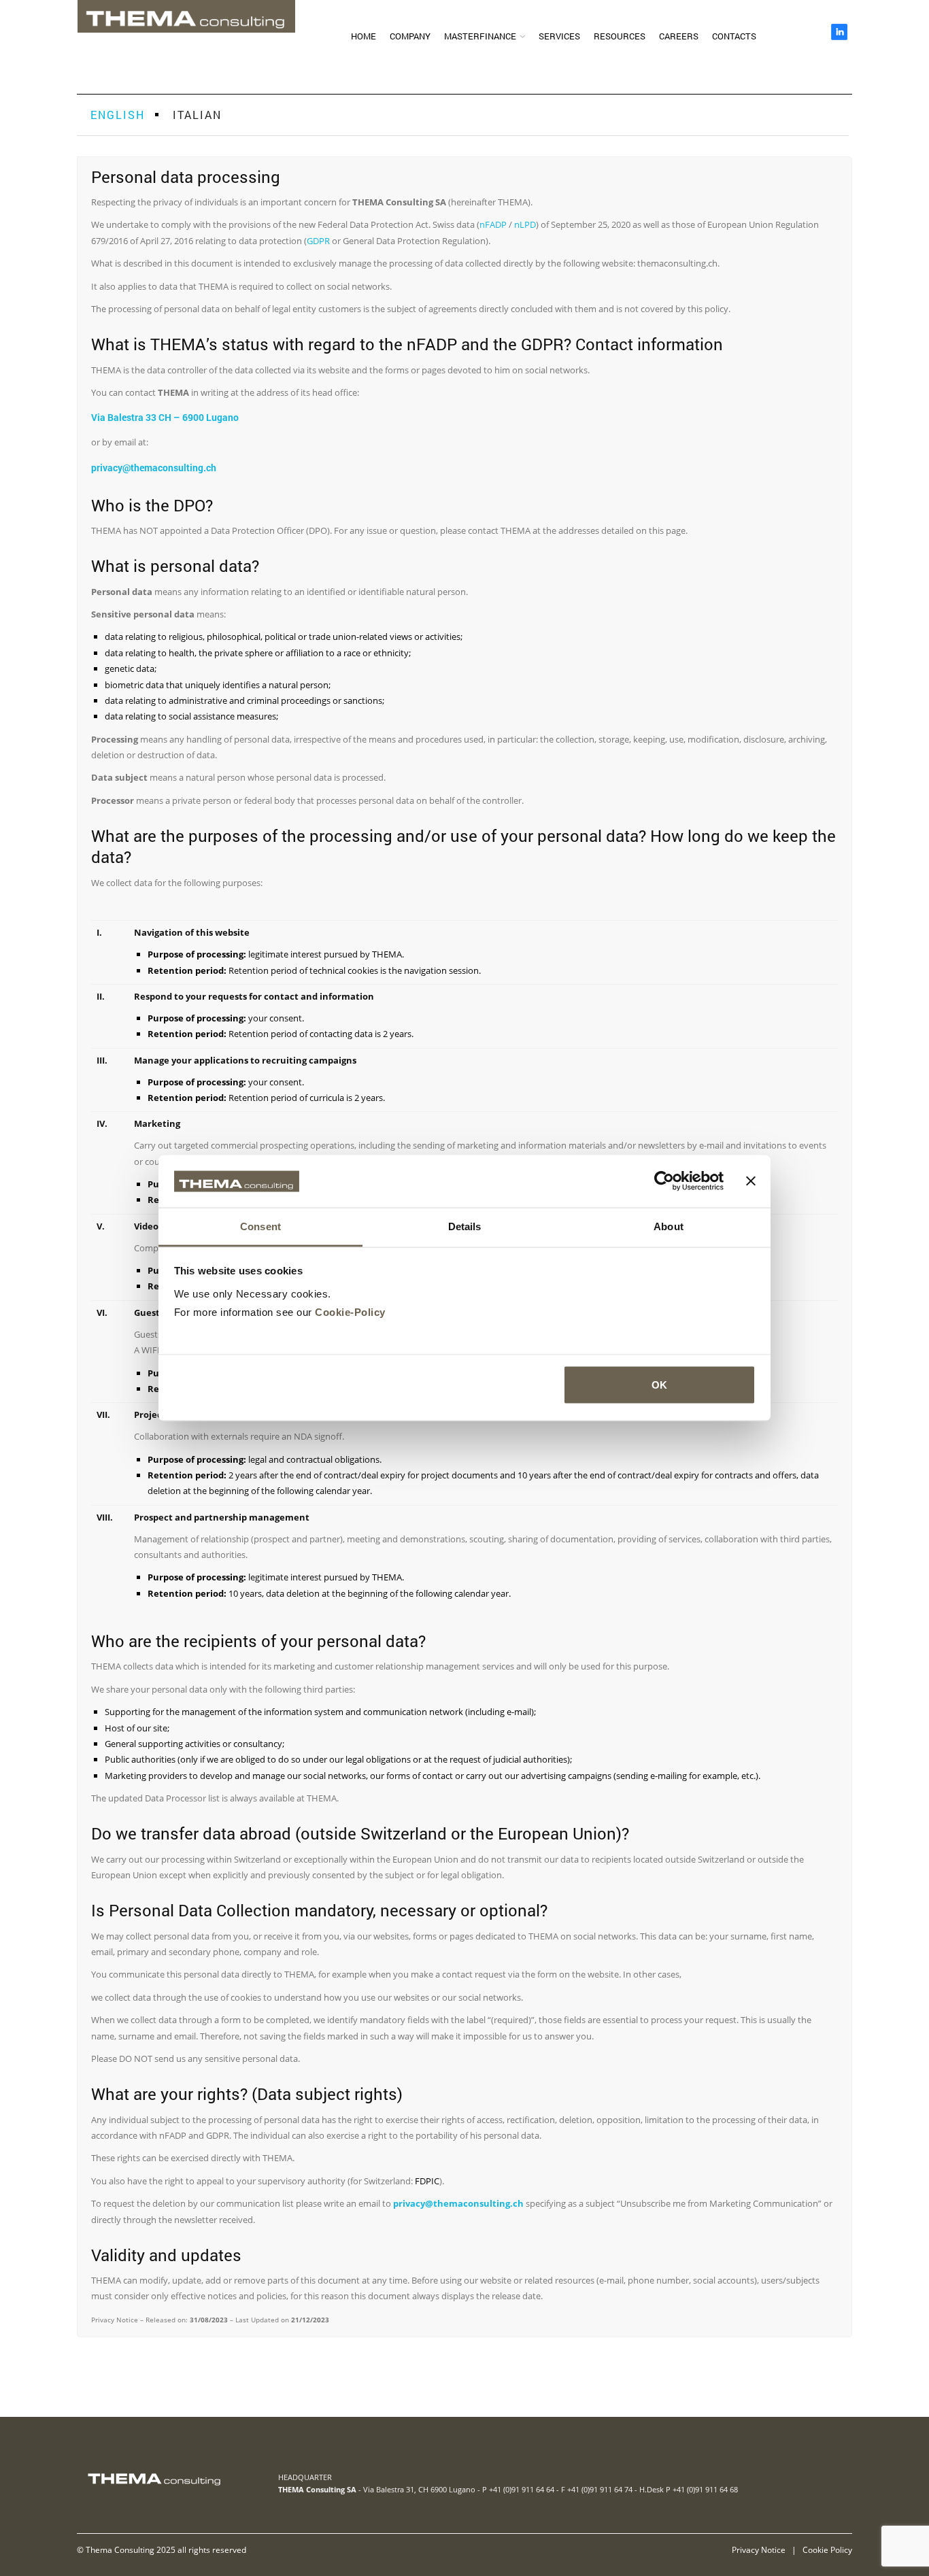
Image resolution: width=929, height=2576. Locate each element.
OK (659, 1385)
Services (559, 36)
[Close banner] (751, 1181)
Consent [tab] (260, 1226)
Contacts (734, 36)
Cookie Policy (827, 2549)
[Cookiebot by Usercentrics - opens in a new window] (664, 1181)
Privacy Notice (759, 2549)
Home (364, 36)
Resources (620, 36)
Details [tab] (465, 1226)
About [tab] (669, 1226)
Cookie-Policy (350, 1311)
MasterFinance (480, 36)
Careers (679, 36)
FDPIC (427, 2181)
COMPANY (410, 36)
